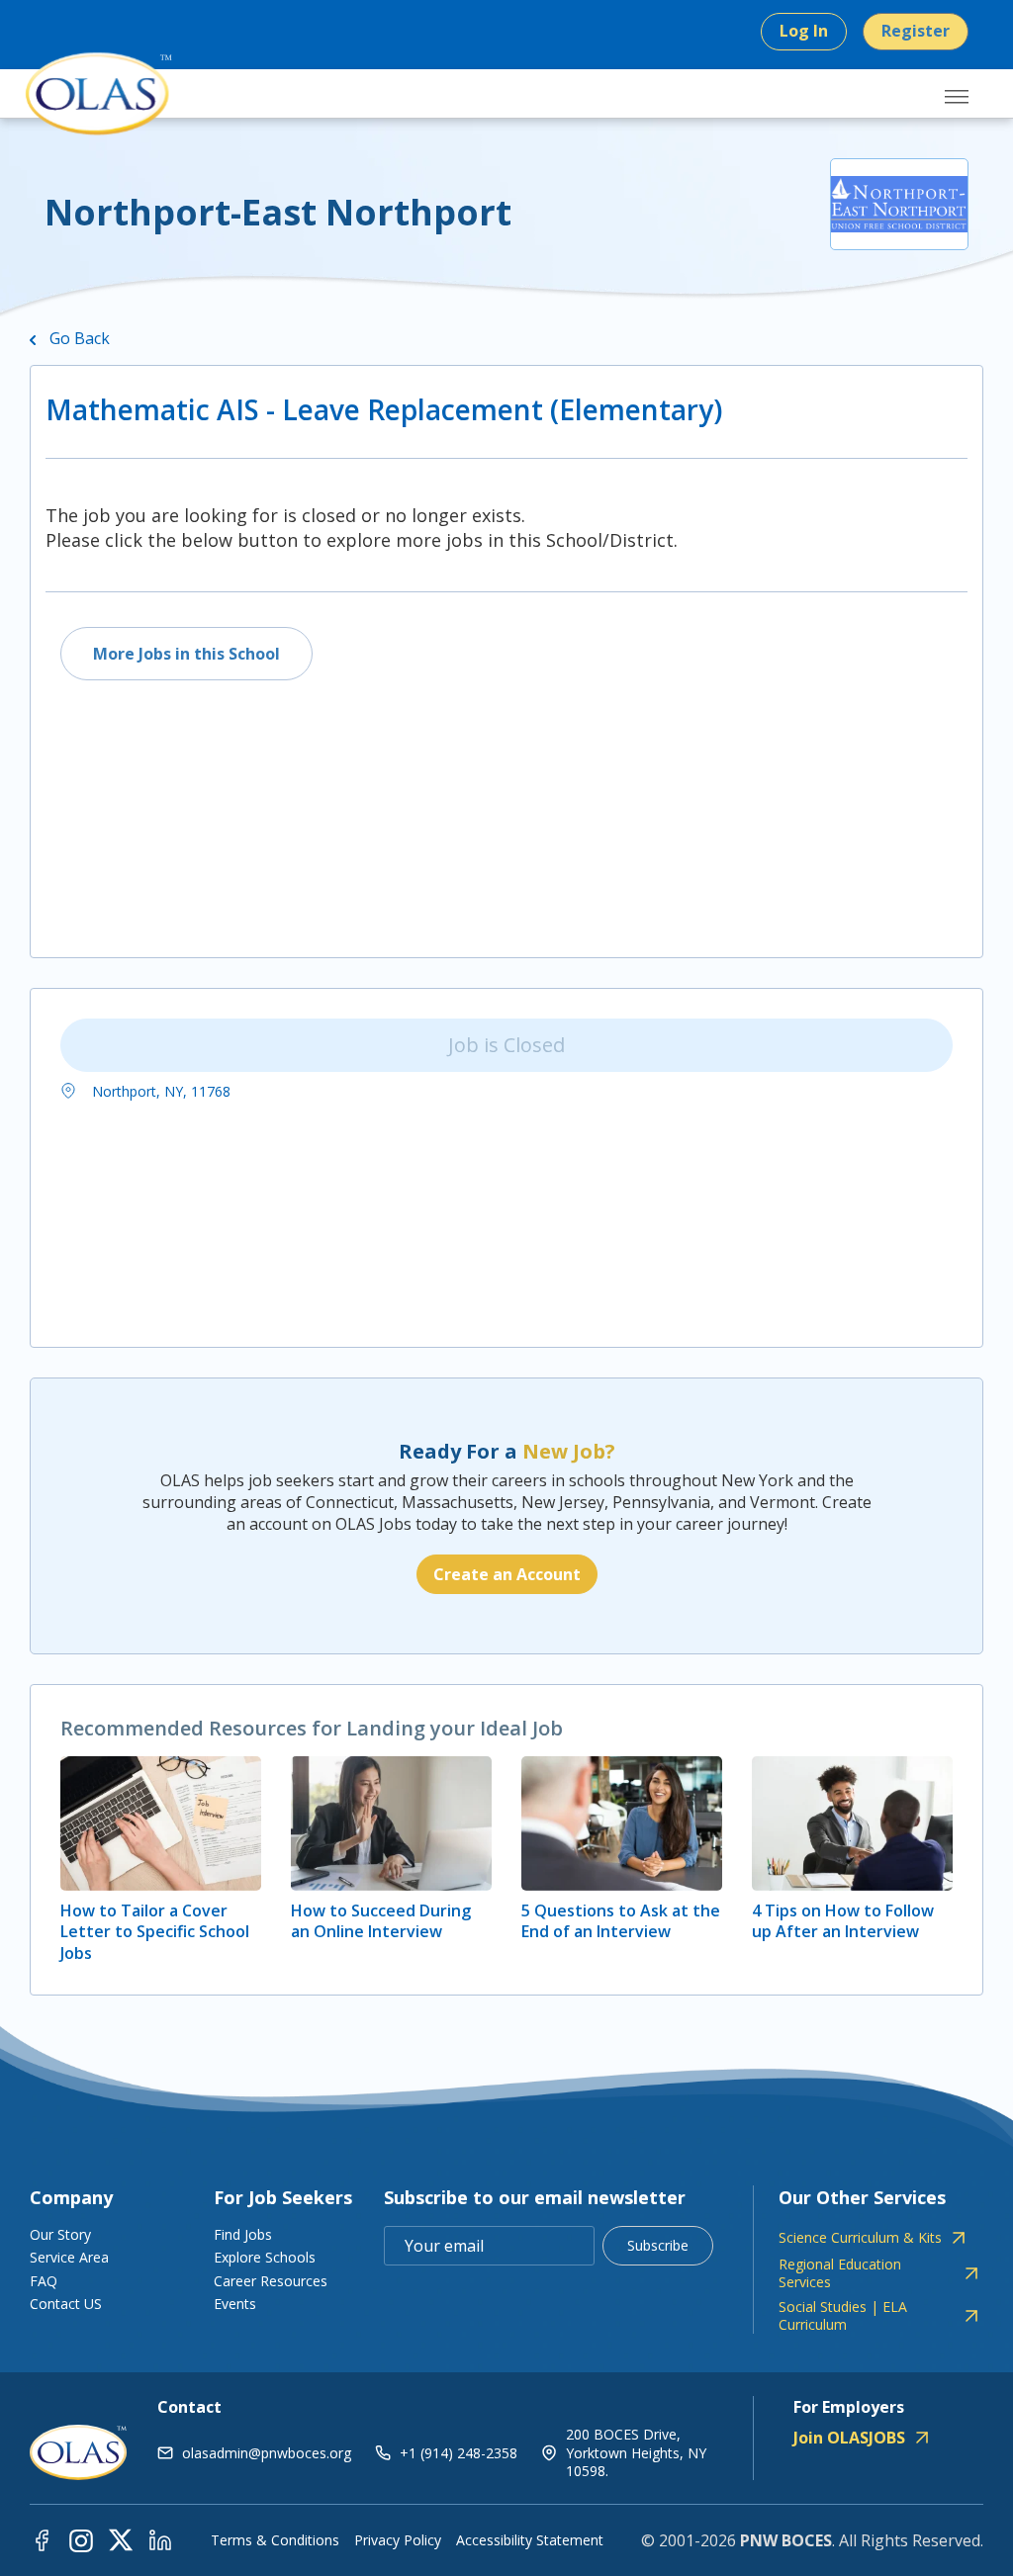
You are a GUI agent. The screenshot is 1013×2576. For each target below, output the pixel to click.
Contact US (66, 2304)
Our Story (60, 2234)
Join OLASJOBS (849, 2438)
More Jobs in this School (186, 654)
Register (916, 31)
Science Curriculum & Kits (860, 2238)
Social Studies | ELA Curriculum (843, 2316)
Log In (804, 31)
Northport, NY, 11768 (159, 1091)
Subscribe (658, 2245)
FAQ (44, 2281)
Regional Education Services (840, 2273)
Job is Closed (506, 1045)
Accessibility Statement (530, 2540)
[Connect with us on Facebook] (42, 2539)
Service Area (69, 2257)
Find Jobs (243, 2234)
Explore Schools (265, 2257)
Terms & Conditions (275, 2540)
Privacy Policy (398, 2540)
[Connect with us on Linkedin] (160, 2539)
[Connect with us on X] (121, 2539)
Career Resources (271, 2281)
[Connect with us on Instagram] (81, 2539)
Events (235, 2304)
